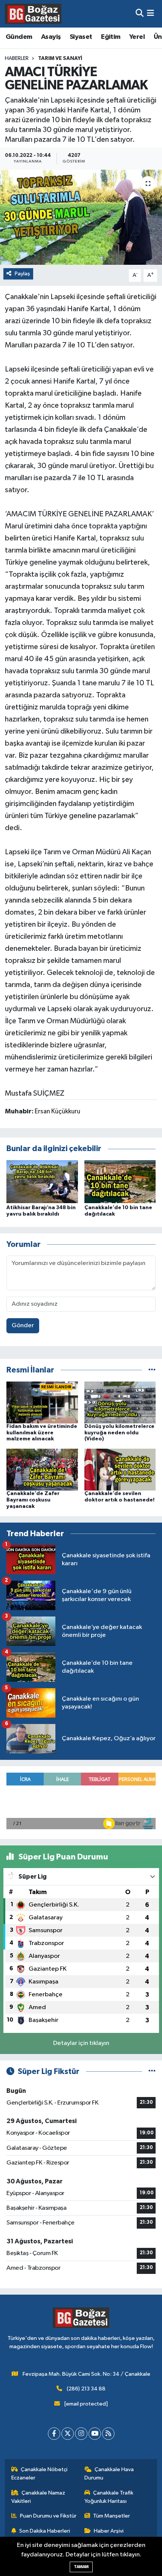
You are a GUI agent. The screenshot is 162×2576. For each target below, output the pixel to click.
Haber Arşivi (109, 2531)
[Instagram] (81, 2434)
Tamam (81, 2567)
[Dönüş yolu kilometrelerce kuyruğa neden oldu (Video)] (120, 1402)
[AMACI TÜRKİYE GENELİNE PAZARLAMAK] (81, 217)
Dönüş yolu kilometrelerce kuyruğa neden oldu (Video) (119, 1433)
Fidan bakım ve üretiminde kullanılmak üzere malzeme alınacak (42, 1433)
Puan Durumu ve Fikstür (48, 2516)
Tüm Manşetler (112, 2516)
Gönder (23, 1326)
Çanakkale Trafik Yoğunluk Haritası (109, 2497)
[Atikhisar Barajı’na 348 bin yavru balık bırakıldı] (42, 1181)
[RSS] (108, 2434)
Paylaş (22, 274)
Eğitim (111, 37)
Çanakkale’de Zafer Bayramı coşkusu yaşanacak (33, 1500)
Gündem (19, 37)
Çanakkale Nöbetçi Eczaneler (40, 2474)
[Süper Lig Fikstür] (152, 2072)
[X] (68, 2434)
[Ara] (140, 14)
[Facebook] (54, 2434)
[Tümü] (152, 1370)
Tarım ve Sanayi (60, 58)
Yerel (137, 37)
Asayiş (51, 37)
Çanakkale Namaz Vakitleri (38, 2497)
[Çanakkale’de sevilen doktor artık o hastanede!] (120, 1470)
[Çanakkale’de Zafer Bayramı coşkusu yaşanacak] (42, 1470)
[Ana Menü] (151, 14)
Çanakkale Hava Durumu (109, 2474)
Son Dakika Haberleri (45, 2531)
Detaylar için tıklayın (81, 2043)
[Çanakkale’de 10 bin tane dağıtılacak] (120, 1181)
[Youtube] (95, 2434)
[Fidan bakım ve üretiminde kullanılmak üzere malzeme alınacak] (42, 1402)
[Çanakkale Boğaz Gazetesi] (33, 14)
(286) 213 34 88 (86, 2389)
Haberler (17, 58)
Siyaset (81, 37)
